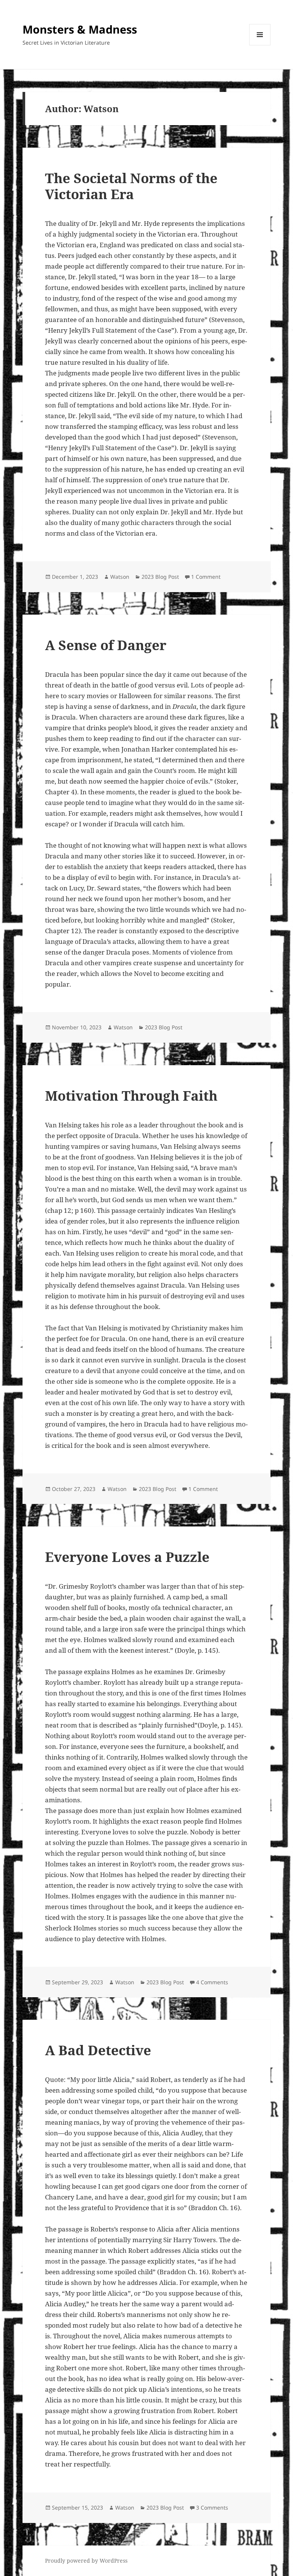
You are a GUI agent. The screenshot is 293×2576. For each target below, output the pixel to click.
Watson (120, 577)
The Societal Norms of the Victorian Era (131, 186)
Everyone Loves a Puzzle (127, 1557)
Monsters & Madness (80, 29)
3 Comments (212, 2508)
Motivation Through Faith (131, 1096)
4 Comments (212, 1982)
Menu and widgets (260, 45)
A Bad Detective (98, 2050)
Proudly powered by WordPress (86, 2561)
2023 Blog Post (160, 577)
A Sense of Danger (106, 645)
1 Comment (206, 577)
